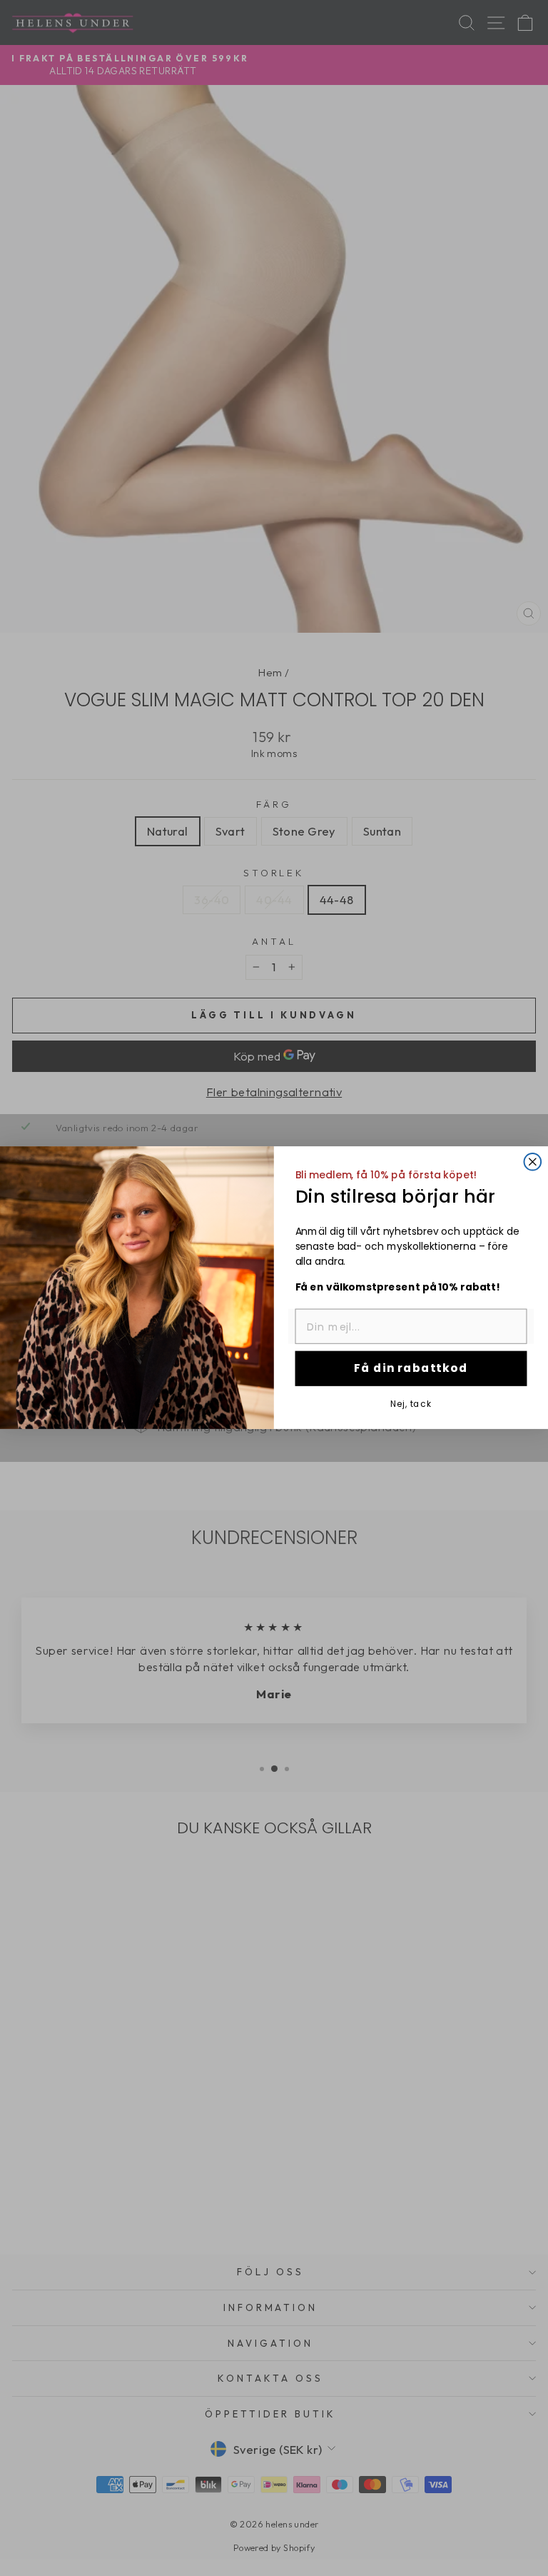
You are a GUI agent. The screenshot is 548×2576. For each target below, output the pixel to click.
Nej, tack (411, 1404)
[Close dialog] (533, 1162)
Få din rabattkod (411, 1369)
